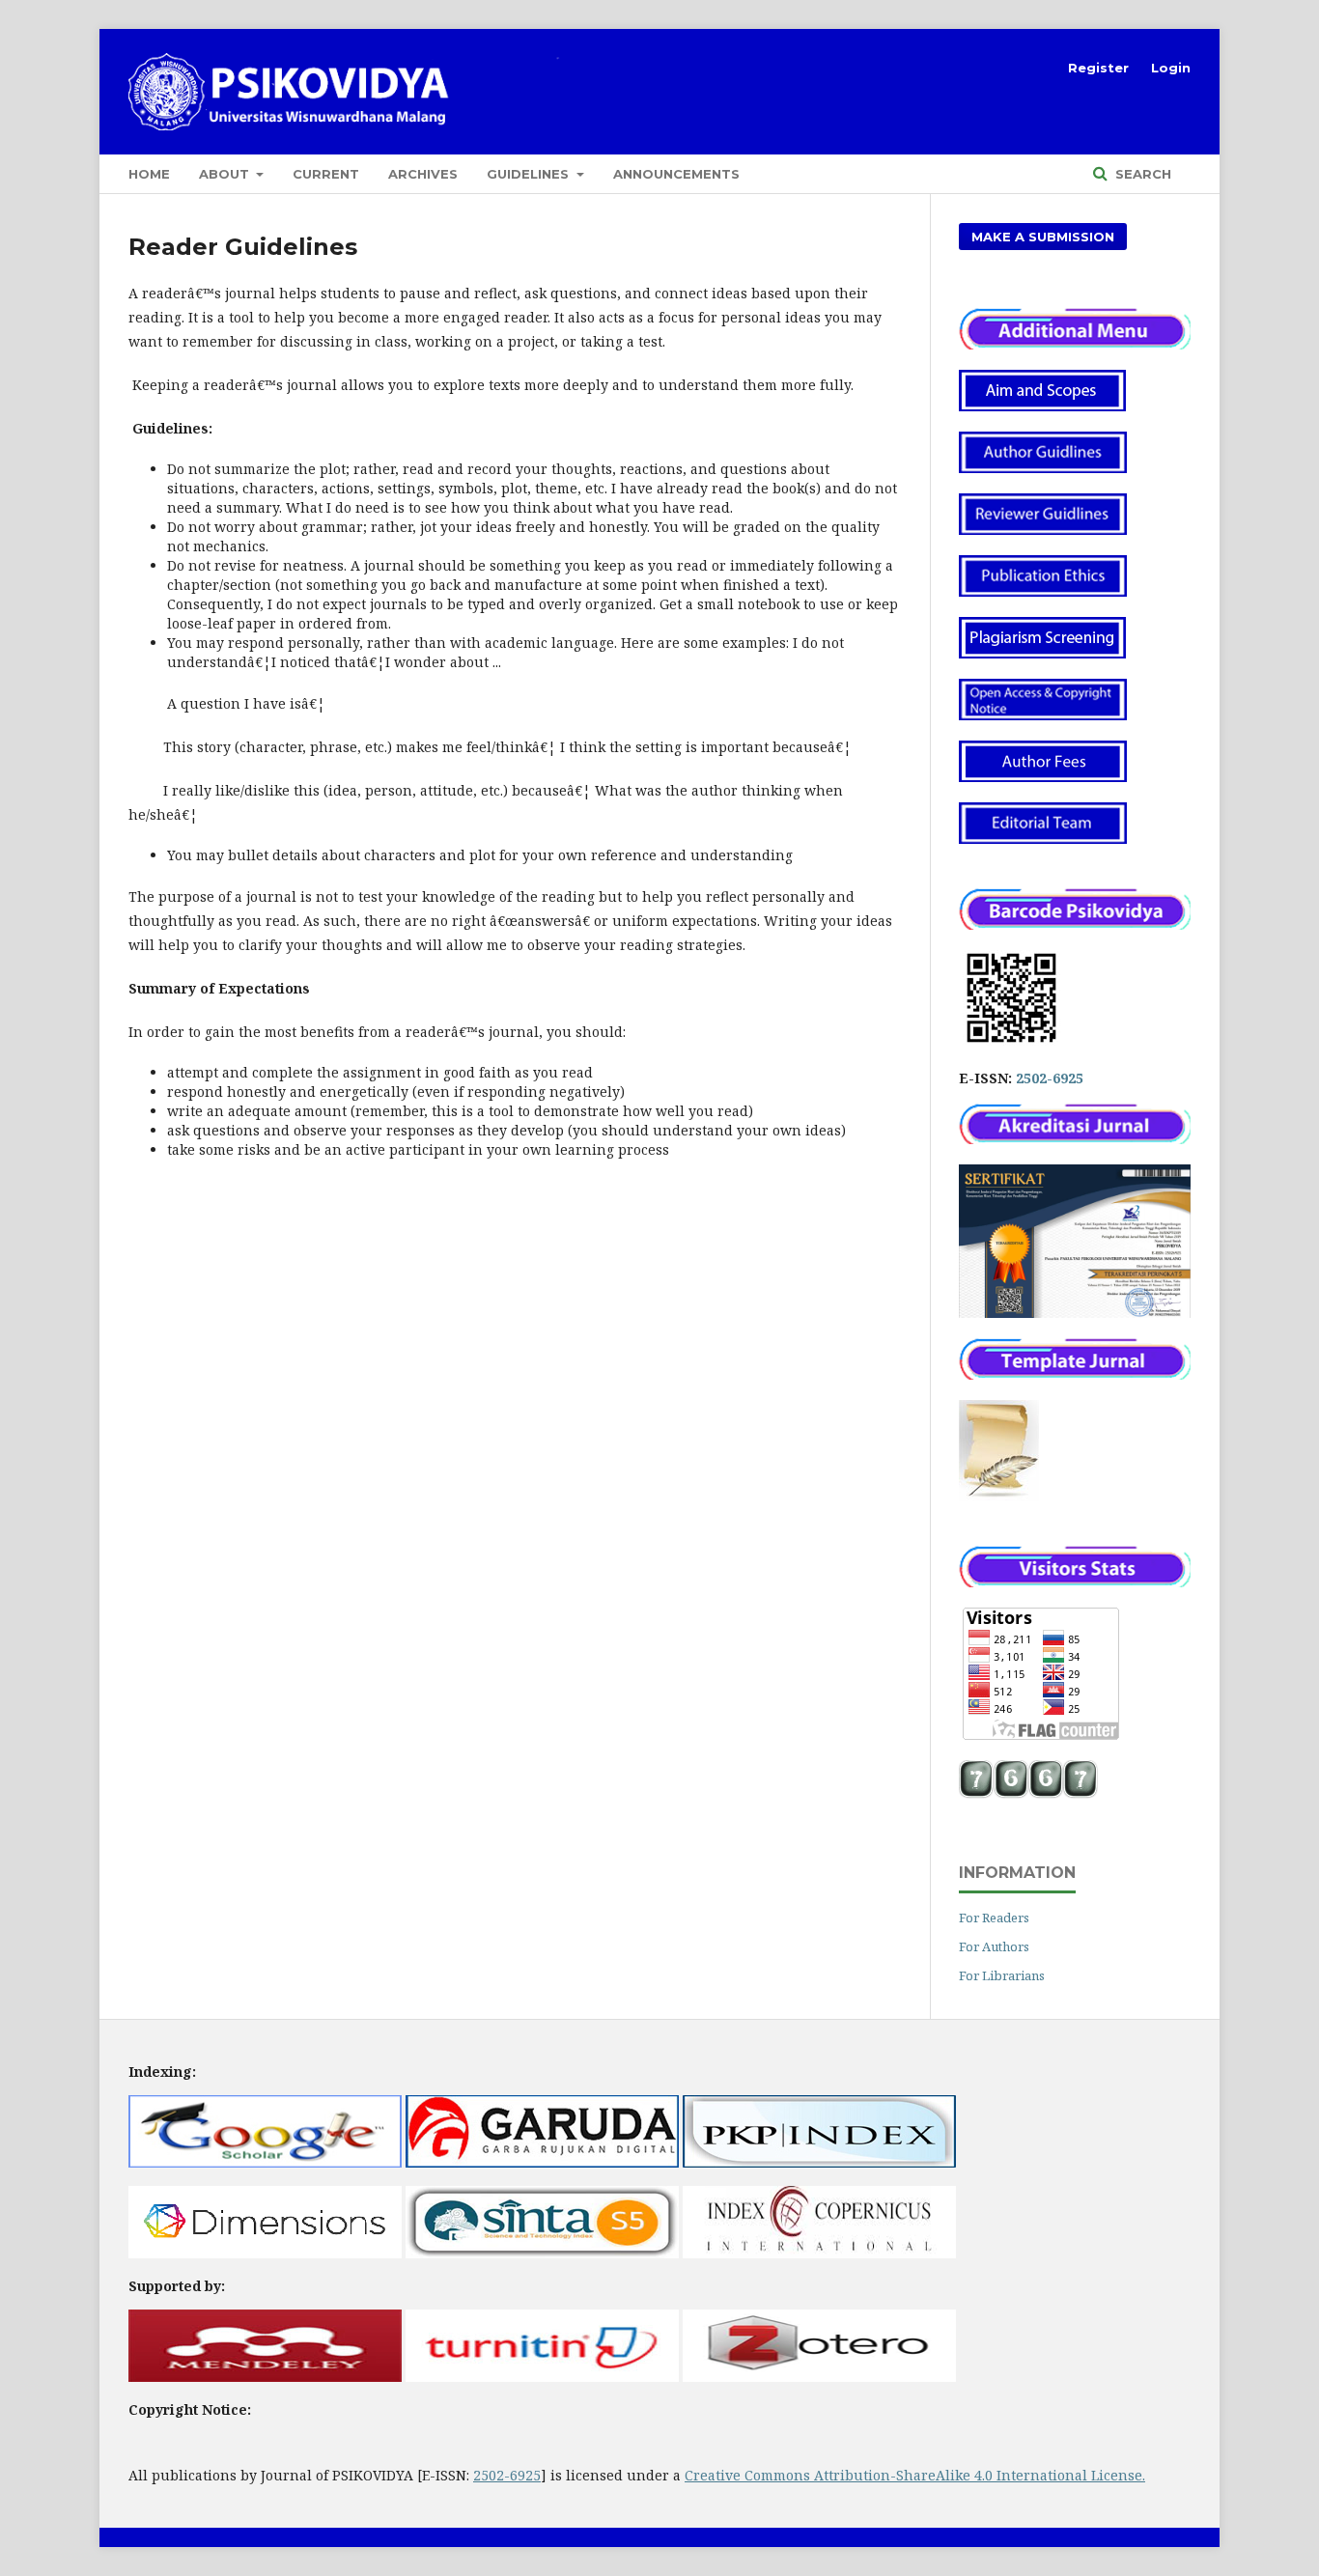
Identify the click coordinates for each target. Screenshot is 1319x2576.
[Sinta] (542, 2253)
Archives (423, 174)
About (226, 174)
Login (1171, 68)
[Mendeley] (265, 2377)
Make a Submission (1043, 237)
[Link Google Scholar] (265, 2162)
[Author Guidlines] (1043, 468)
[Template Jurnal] (999, 1496)
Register (1098, 68)
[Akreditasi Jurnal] (1075, 1139)
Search (1141, 174)
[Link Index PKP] (819, 2162)
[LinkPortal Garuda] (542, 2162)
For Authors (994, 1946)
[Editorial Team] (1043, 839)
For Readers (994, 1918)
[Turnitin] (542, 2377)
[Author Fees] (1043, 777)
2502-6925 (1050, 1078)
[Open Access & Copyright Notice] (1043, 715)
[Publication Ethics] (1043, 591)
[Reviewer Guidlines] (1043, 530)
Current (326, 174)
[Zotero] (819, 2377)
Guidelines (530, 174)
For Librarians (1002, 1975)
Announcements (676, 174)
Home (149, 174)
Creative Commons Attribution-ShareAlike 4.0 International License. (915, 2475)
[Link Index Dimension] (265, 2253)
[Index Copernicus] (819, 2253)
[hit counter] (1028, 1793)
